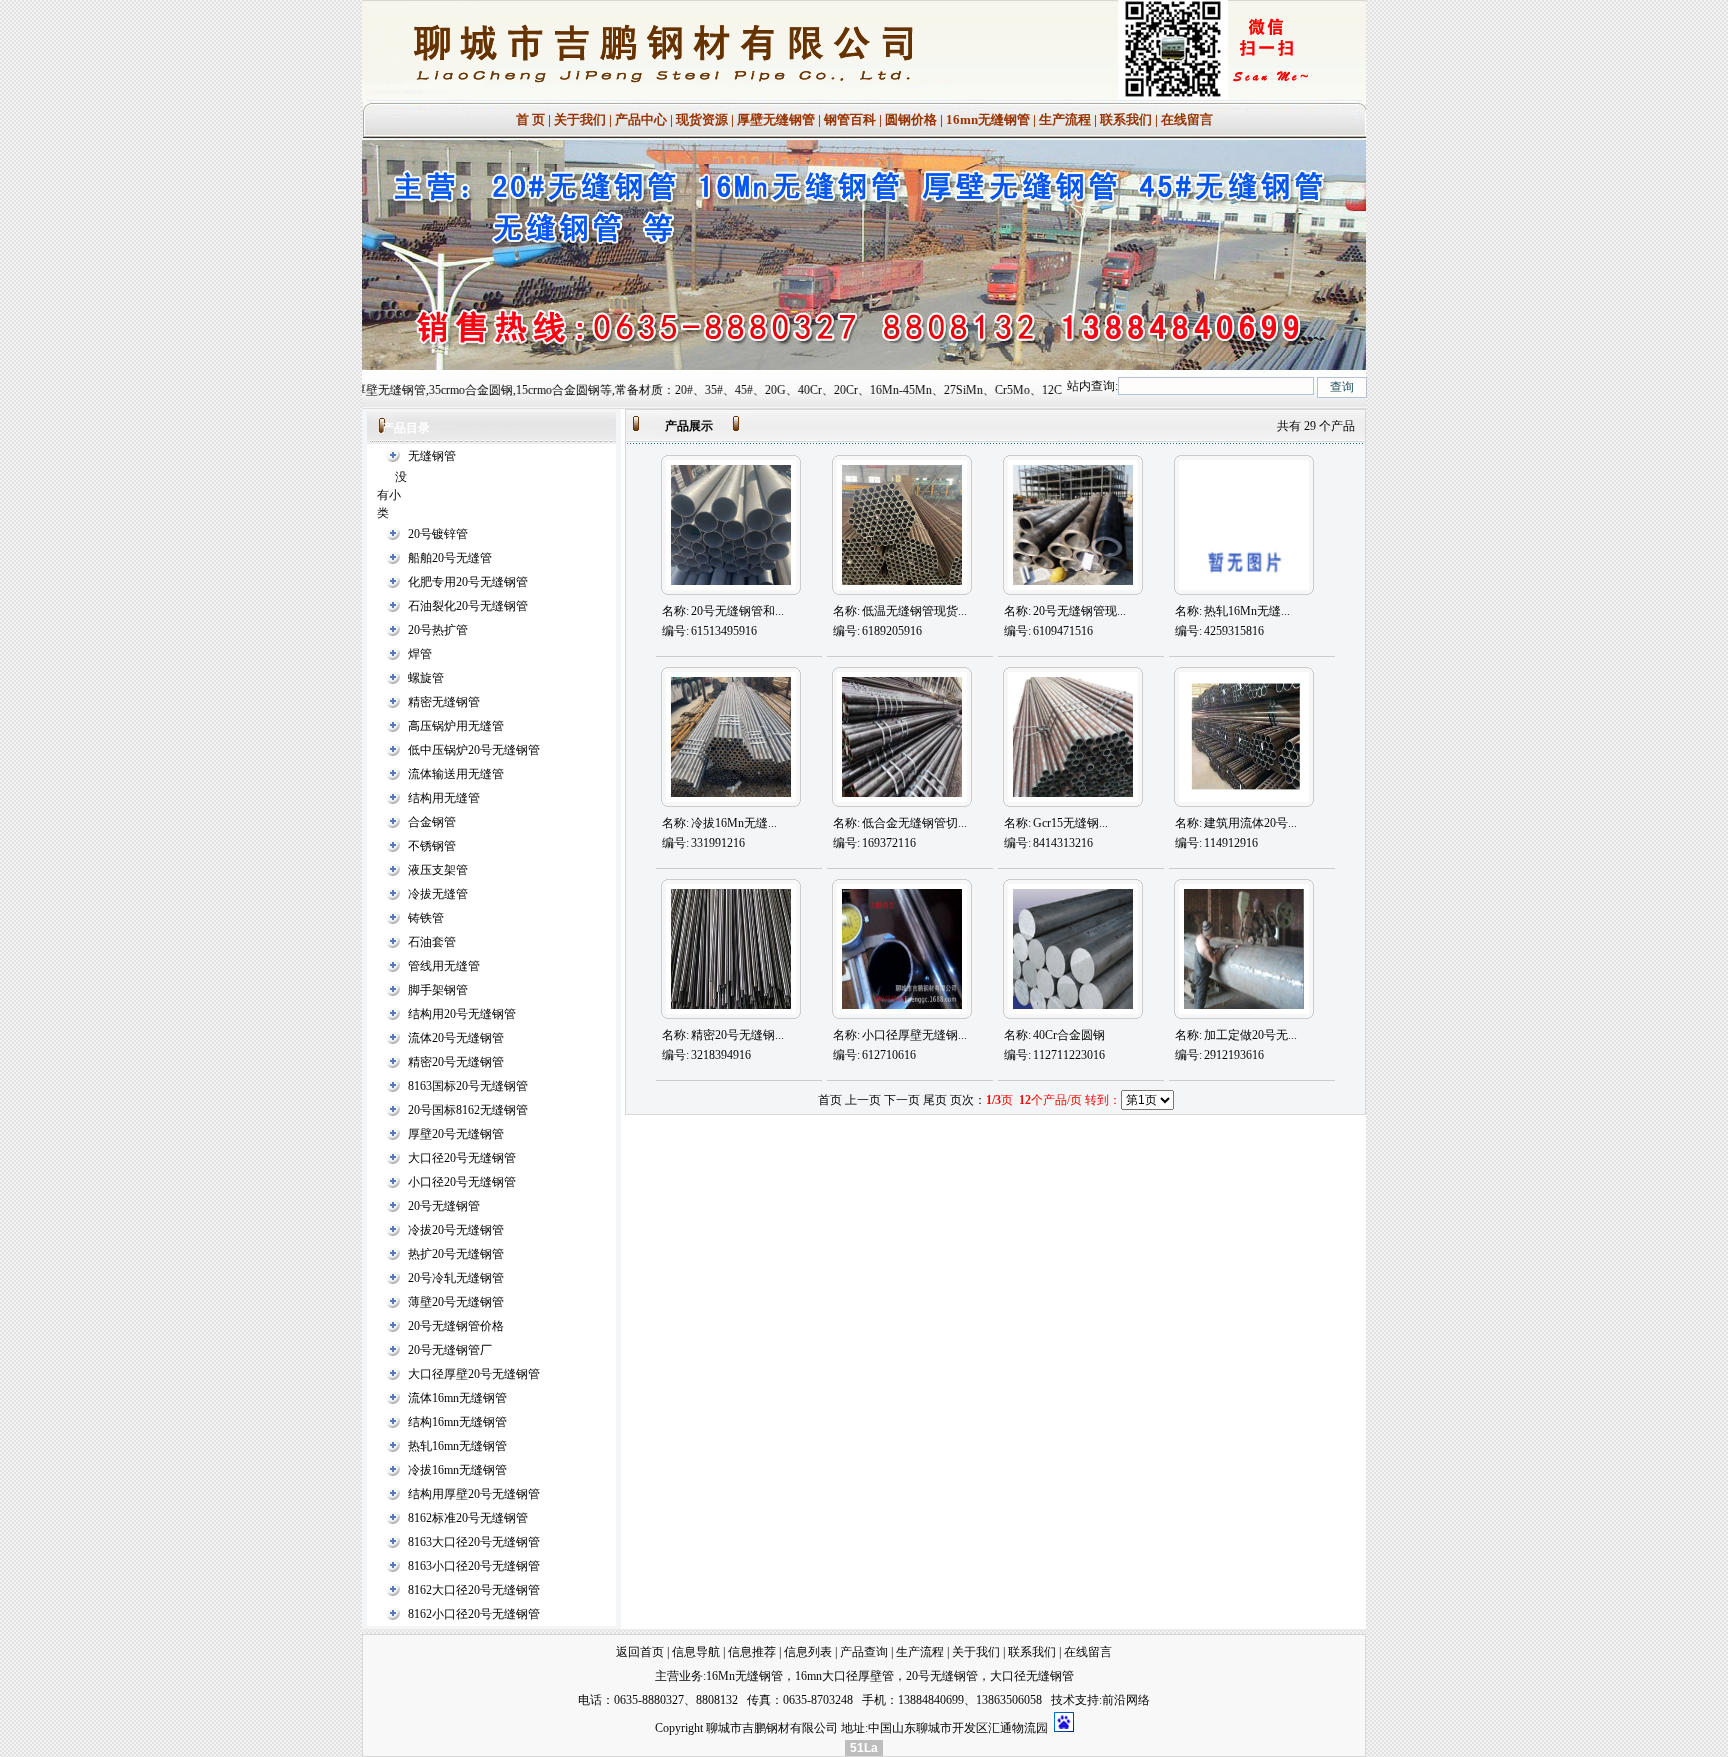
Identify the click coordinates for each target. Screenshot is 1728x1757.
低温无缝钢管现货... (914, 611)
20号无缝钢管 (444, 1206)
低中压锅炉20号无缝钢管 (474, 750)
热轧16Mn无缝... (1247, 611)
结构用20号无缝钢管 (462, 1014)
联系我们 (1126, 119)
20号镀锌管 (438, 534)
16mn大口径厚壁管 (844, 1676)
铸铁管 (426, 918)
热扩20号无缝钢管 (456, 1254)
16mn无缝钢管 (988, 119)
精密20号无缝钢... (737, 1035)
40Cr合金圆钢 (1069, 1035)
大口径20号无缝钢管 (462, 1158)
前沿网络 (1126, 1700)
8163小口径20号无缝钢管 (474, 1566)
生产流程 (1065, 119)
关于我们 (580, 119)
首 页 (530, 119)
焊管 (420, 654)
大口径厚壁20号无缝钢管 (474, 1374)
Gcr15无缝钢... (1070, 823)
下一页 (902, 1100)
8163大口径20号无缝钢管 (474, 1542)
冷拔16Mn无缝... (734, 823)
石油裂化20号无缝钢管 (468, 606)
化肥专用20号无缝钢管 (468, 582)
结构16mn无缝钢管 (457, 1422)
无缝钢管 (432, 456)
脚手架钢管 (438, 990)
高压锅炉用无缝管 (456, 726)
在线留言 (1187, 119)
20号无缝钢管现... (1079, 611)
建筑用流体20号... (1250, 823)
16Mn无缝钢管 (744, 1676)
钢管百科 (850, 119)
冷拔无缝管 (438, 894)
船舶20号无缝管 (450, 558)
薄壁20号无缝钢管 (456, 1302)
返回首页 (640, 1652)
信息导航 (696, 1652)
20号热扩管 (438, 630)
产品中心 (641, 119)
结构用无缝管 (444, 798)
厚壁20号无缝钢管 (456, 1134)
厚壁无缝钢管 (776, 119)
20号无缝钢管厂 (450, 1350)
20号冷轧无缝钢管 (456, 1278)
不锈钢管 (432, 846)
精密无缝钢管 (444, 702)
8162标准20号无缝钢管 (468, 1518)
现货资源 (702, 119)
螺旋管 (426, 678)
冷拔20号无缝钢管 (456, 1230)
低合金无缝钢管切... (914, 823)
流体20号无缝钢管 (456, 1038)
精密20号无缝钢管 (456, 1062)
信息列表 (808, 1652)
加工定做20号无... (1250, 1035)
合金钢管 (432, 822)
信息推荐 (752, 1652)
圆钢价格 (911, 119)
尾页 (935, 1100)
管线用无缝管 (444, 966)
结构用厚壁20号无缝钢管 (474, 1494)
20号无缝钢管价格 (456, 1326)
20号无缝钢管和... (737, 611)
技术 (1063, 1700)
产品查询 (864, 1652)
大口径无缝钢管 (1032, 1676)
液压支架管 (438, 870)
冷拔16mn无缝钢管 (457, 1470)
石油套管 (432, 942)
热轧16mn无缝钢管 (457, 1446)
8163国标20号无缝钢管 (468, 1086)
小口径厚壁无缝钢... (914, 1035)
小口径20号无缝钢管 (462, 1182)
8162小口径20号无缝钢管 (474, 1614)
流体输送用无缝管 (456, 774)
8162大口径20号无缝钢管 (474, 1590)
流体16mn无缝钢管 (457, 1398)
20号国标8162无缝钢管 (468, 1110)
